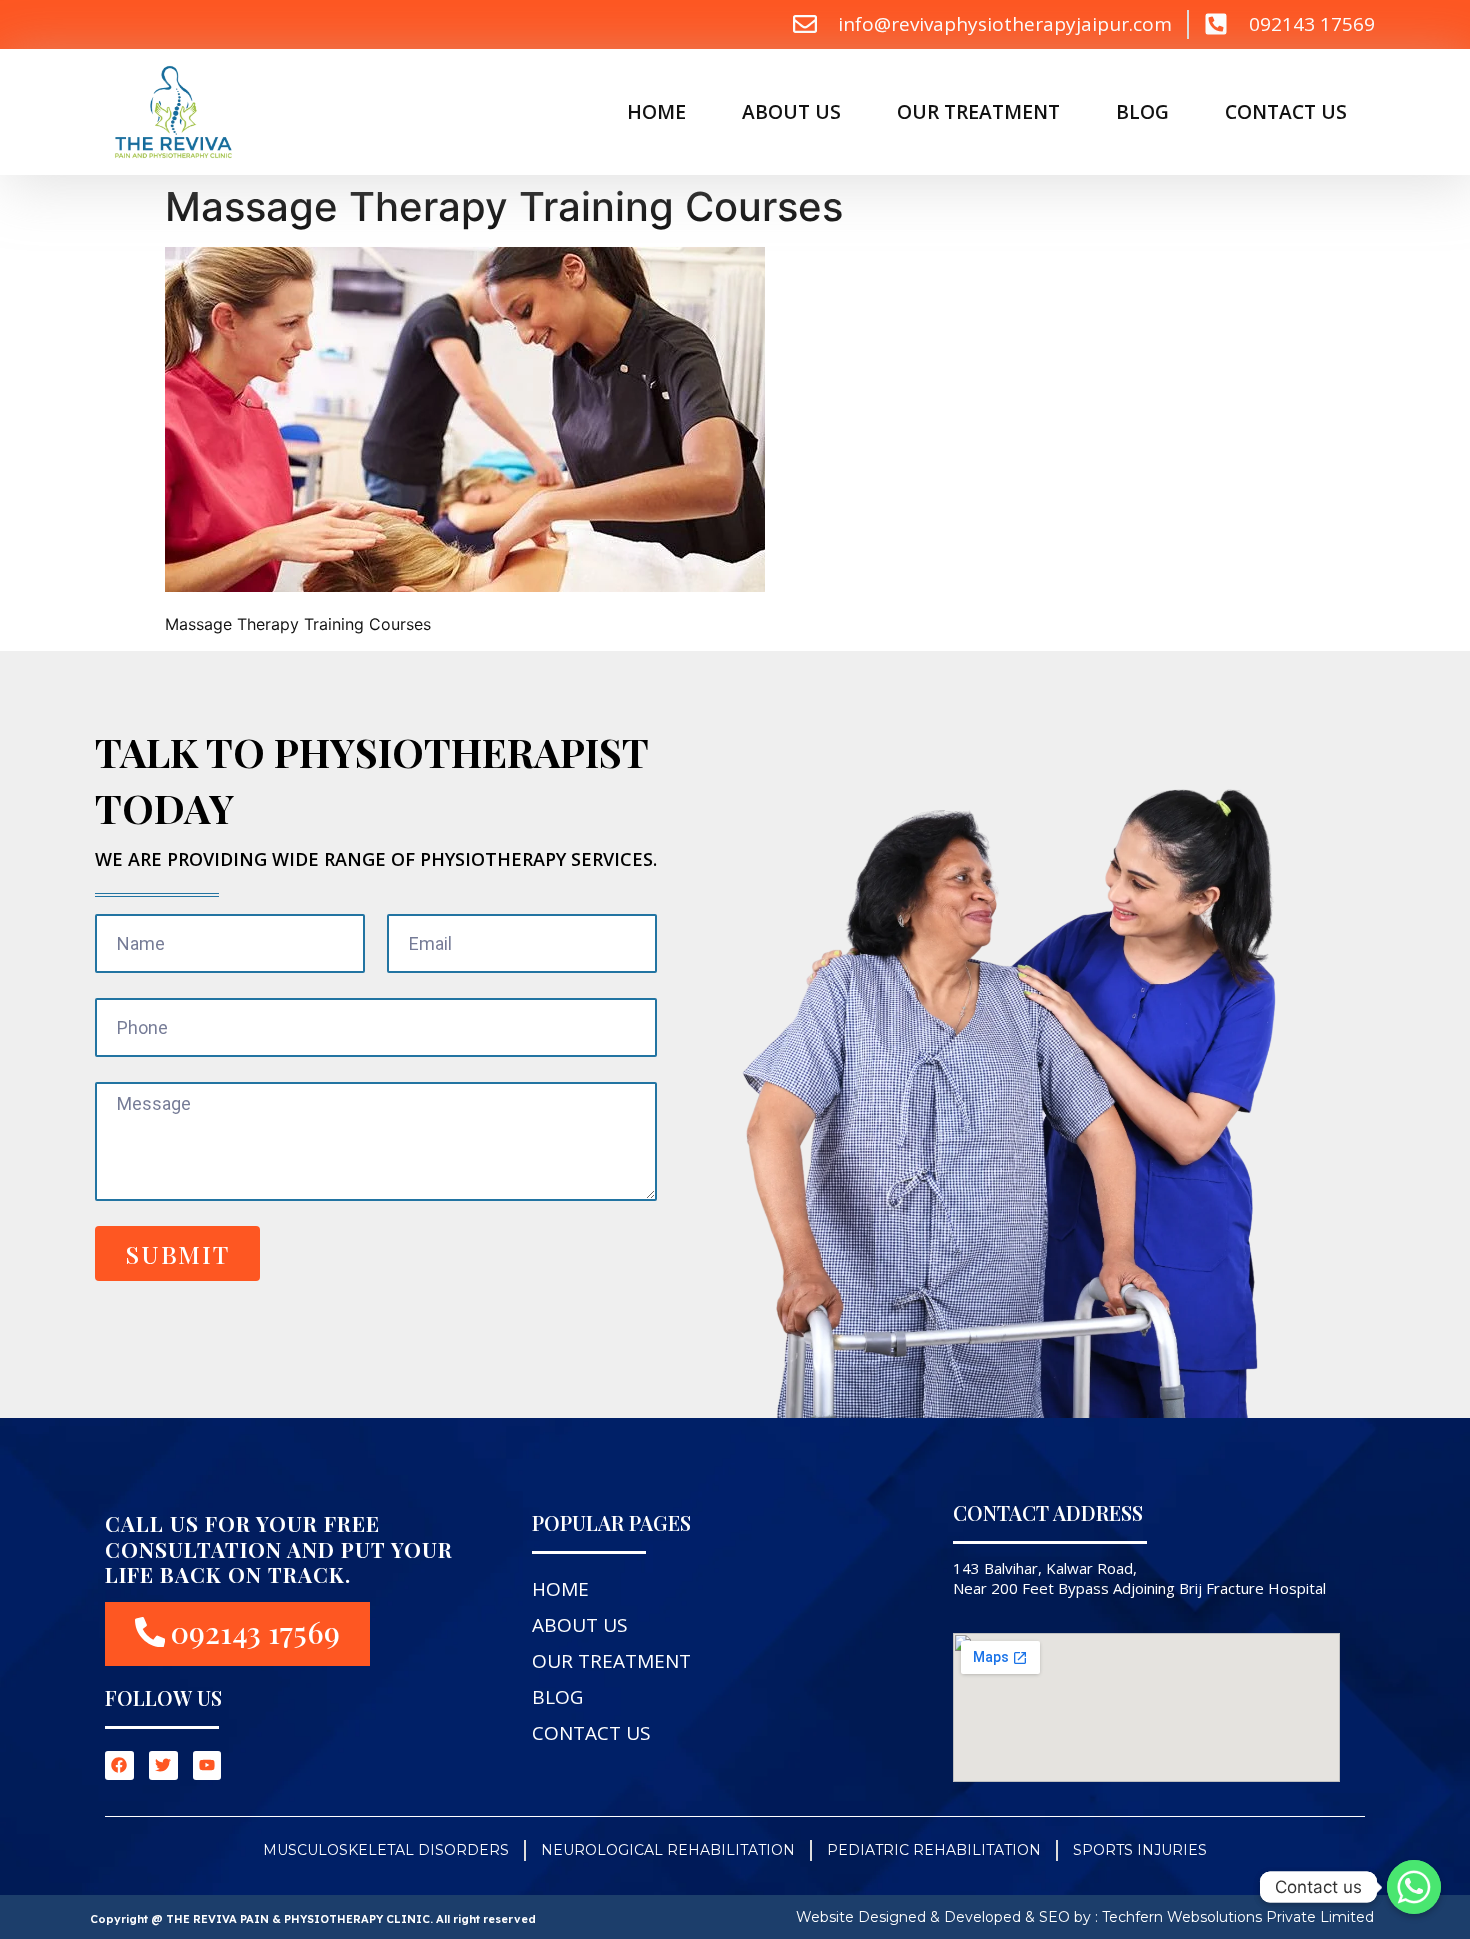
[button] (237, 1634)
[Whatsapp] (1414, 1887)
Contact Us (1286, 111)
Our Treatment (978, 111)
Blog (1142, 111)
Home (656, 111)
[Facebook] (119, 1765)
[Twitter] (163, 1765)
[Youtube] (207, 1765)
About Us (791, 111)
